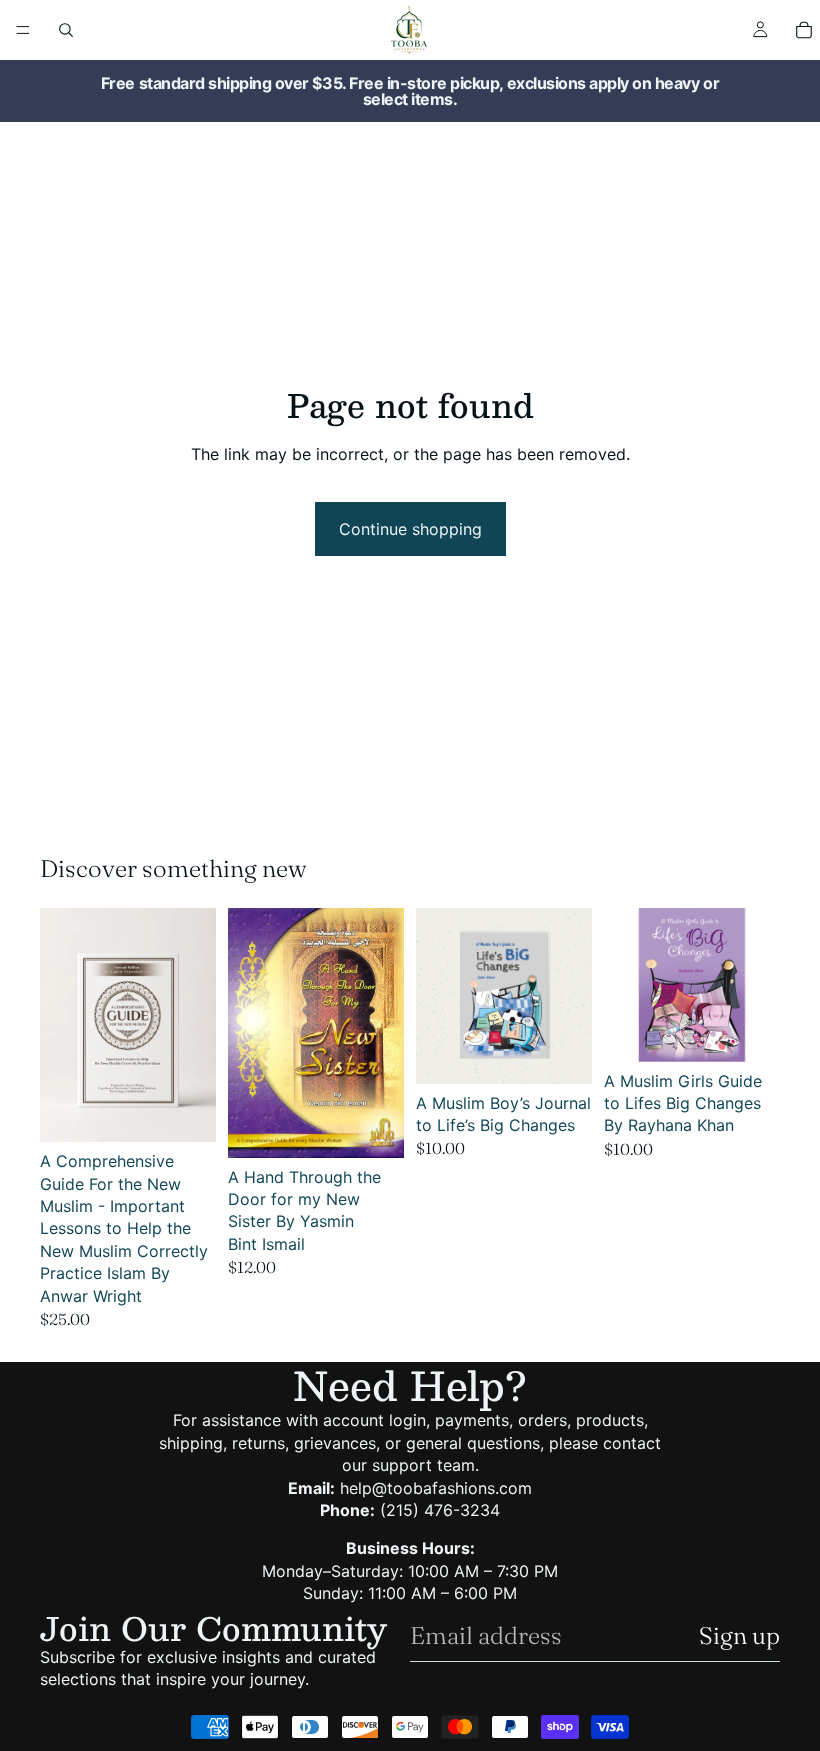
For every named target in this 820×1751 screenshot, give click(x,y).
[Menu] (23, 30)
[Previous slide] (250, 1033)
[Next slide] (382, 1033)
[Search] (66, 30)
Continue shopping (410, 529)
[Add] (185, 1111)
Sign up (739, 1635)
